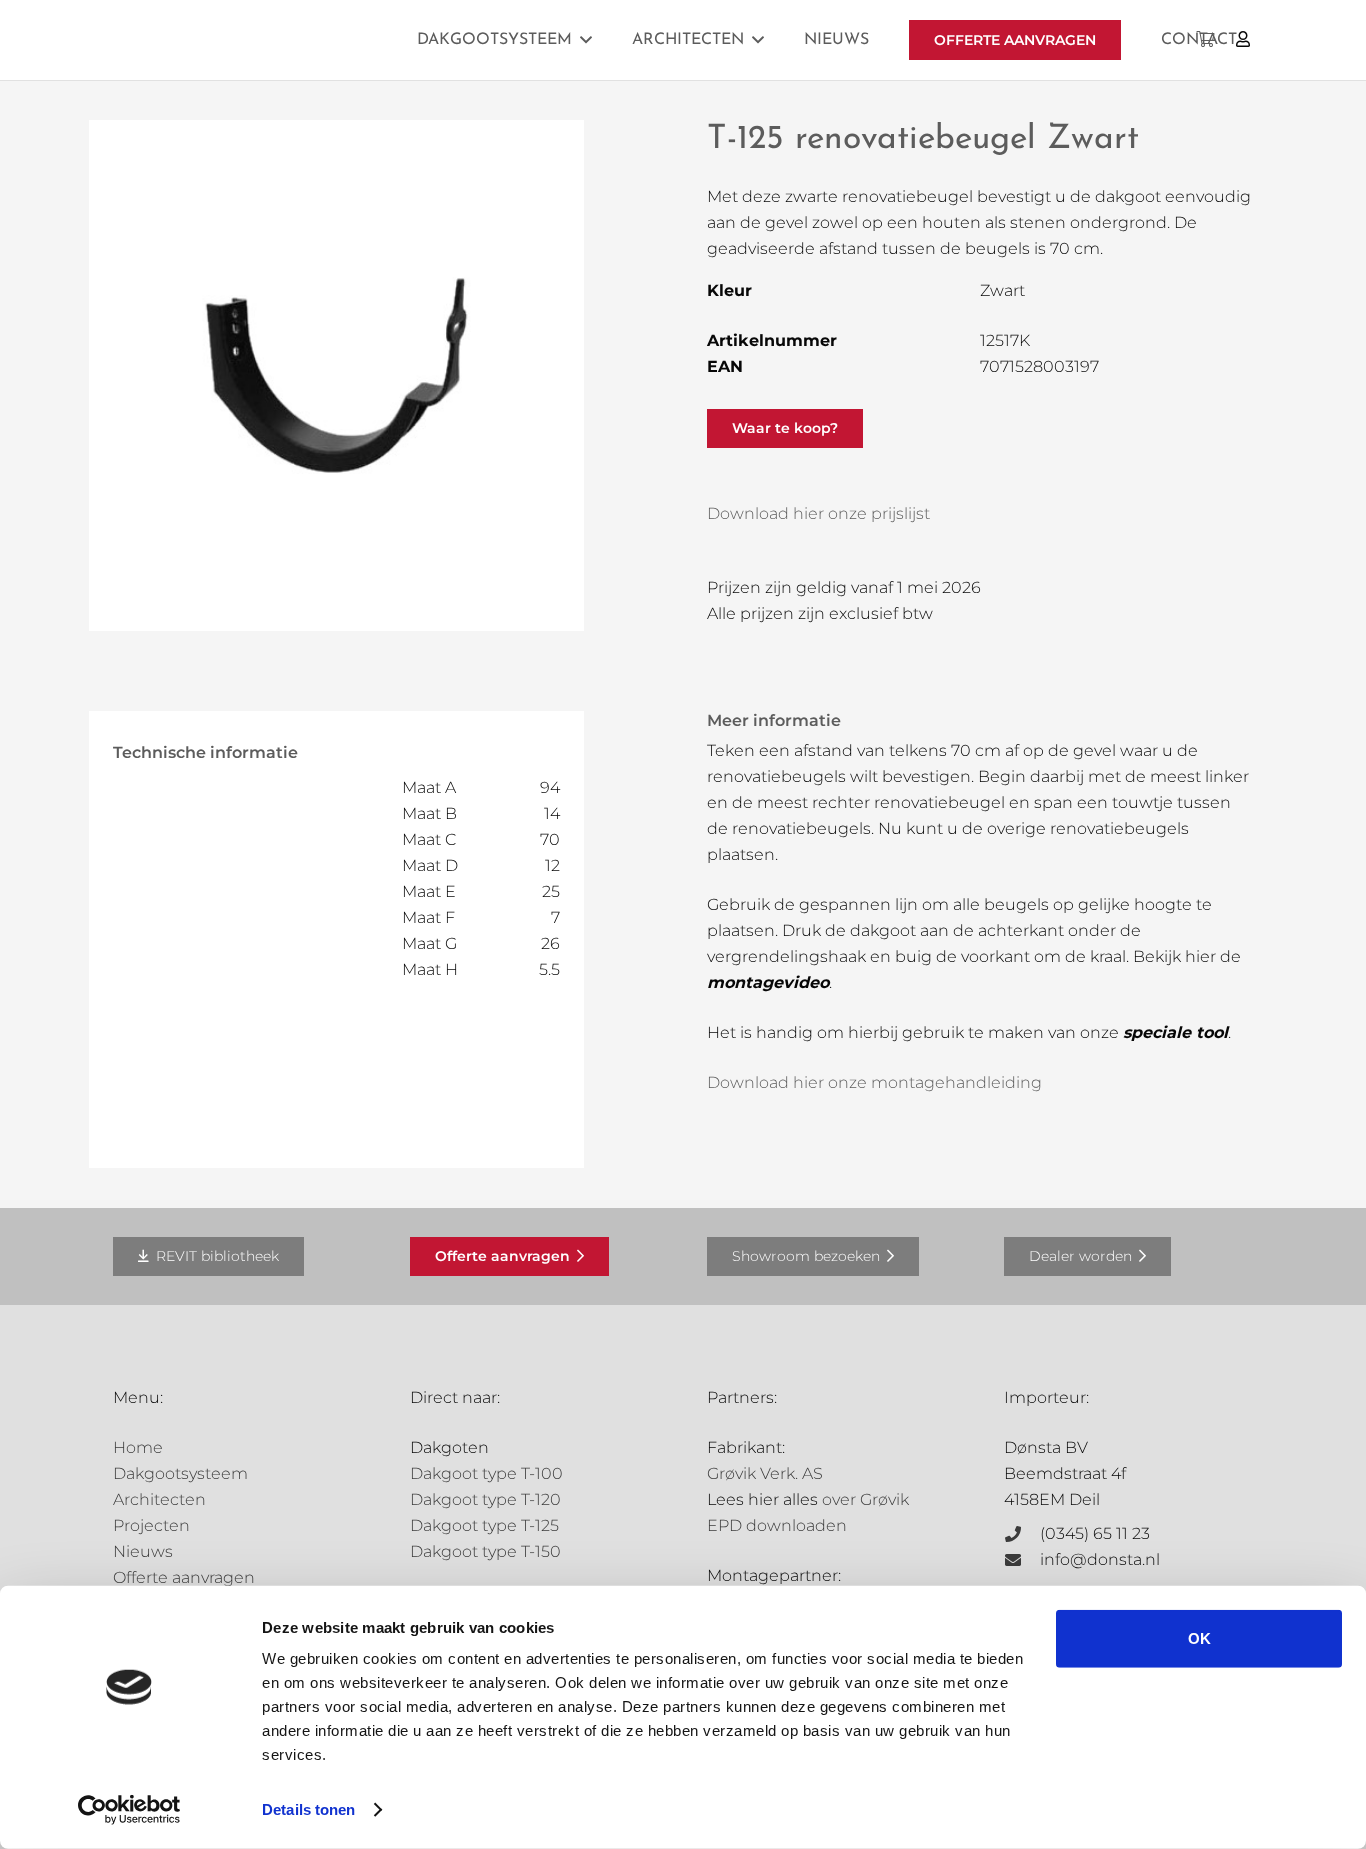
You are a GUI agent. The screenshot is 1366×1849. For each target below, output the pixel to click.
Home (138, 1447)
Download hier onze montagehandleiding (874, 1082)
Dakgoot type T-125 (484, 1525)
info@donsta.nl (1100, 1559)
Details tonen (308, 1809)
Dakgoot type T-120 (485, 1499)
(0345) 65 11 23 (1095, 1533)
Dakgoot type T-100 (486, 1473)
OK (1199, 1638)
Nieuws (143, 1551)
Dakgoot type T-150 (485, 1551)
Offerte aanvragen (184, 1577)
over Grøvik (865, 1499)
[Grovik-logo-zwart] (316, 40)
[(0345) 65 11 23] (1022, 1534)
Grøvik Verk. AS (765, 1473)
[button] (586, 39)
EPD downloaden (777, 1525)
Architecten (159, 1499)
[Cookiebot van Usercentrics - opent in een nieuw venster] (129, 1810)
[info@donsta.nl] (1022, 1560)
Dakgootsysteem (180, 1473)
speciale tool (1175, 1032)
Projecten (151, 1525)
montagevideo (768, 982)
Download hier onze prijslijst (818, 513)
